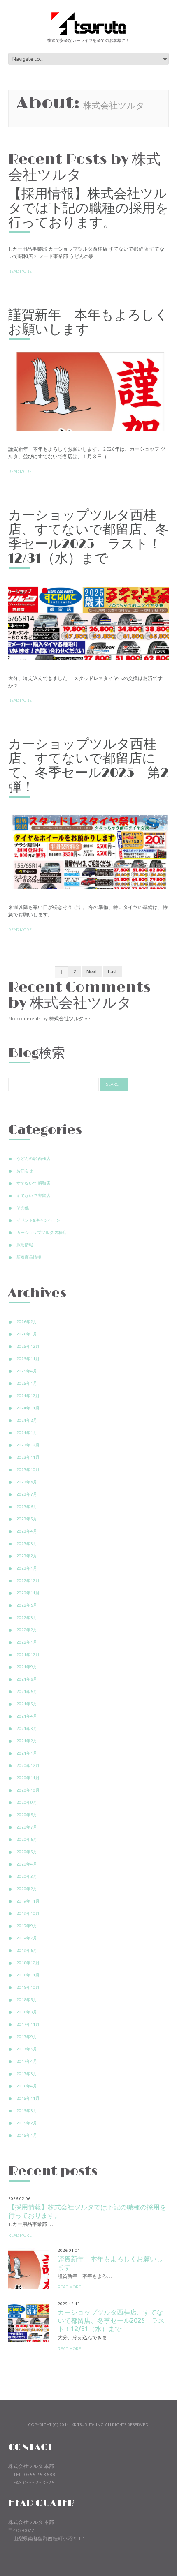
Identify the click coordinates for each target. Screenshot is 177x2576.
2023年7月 (27, 1494)
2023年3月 (27, 1544)
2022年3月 (27, 1618)
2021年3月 (27, 1728)
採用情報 (25, 1245)
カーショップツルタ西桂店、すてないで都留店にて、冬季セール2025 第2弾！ (88, 766)
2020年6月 (27, 1839)
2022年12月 (28, 1581)
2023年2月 (27, 1556)
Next (92, 972)
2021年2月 (27, 1741)
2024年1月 (27, 1433)
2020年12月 (28, 1765)
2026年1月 (27, 1334)
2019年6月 (27, 1950)
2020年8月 (27, 1815)
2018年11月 (28, 1975)
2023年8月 (27, 1482)
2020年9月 (27, 1802)
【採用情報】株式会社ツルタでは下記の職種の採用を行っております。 (88, 209)
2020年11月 (28, 1778)
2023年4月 (27, 1531)
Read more (20, 271)
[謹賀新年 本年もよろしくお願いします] (88, 392)
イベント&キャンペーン (38, 1220)
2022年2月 (27, 1630)
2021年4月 (27, 1716)
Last (113, 972)
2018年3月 (27, 2012)
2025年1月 (27, 1383)
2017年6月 (27, 2049)
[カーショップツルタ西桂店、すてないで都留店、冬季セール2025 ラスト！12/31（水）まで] (88, 620)
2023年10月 (28, 1470)
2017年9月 (27, 2037)
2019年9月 (27, 1926)
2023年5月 (27, 1519)
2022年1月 (27, 1642)
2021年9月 (27, 1667)
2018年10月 (28, 1987)
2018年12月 (28, 1963)
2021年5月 (27, 1704)
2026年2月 (27, 1322)
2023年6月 (27, 1507)
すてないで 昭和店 (33, 1183)
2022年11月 (28, 1593)
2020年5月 (27, 1852)
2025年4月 (27, 1371)
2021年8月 (27, 1679)
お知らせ (25, 1171)
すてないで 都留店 (33, 1196)
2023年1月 (27, 1568)
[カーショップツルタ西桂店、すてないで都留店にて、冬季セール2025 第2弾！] (88, 849)
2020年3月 (27, 1876)
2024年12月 (28, 1396)
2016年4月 (27, 2086)
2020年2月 (27, 1889)
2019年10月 (28, 1913)
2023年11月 (28, 1457)
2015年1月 (27, 2135)
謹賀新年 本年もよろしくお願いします (88, 323)
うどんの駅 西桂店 (33, 1159)
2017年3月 (27, 2074)
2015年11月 (28, 2098)
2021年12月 (28, 1655)
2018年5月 (27, 2000)
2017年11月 (28, 2024)
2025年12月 (28, 1346)
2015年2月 (27, 2123)
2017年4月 (27, 2061)
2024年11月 (28, 1408)
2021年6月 (27, 1692)
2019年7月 (27, 1938)
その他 (23, 1208)
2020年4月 (27, 1864)
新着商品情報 (29, 1257)
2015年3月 (27, 2111)
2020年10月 (28, 1790)
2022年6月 (27, 1605)
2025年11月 (28, 1359)
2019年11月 (28, 1901)
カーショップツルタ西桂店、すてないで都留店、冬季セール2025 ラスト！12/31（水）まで (88, 537)
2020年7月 (27, 1827)
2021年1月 (27, 1753)
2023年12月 (28, 1445)
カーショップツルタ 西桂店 (42, 1233)
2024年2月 (27, 1420)
